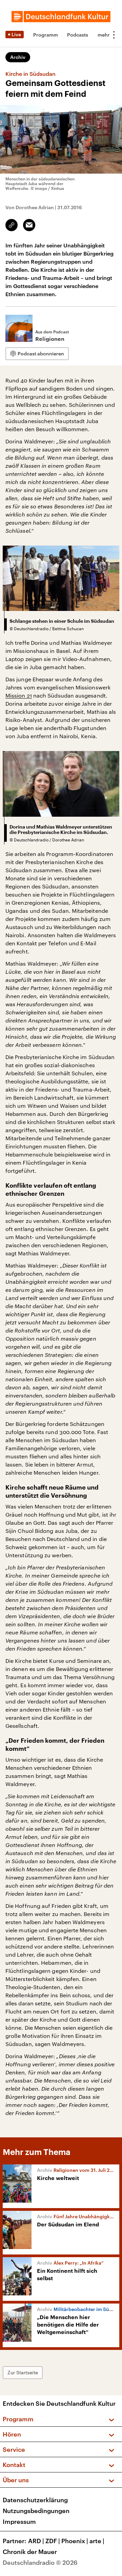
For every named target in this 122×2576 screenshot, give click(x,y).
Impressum (19, 2522)
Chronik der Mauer (30, 2552)
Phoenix (75, 2541)
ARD (36, 2541)
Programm (46, 35)
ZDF (53, 2541)
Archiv (18, 57)
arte (97, 2541)
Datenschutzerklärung (35, 2500)
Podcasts (78, 35)
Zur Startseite (23, 2372)
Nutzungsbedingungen (36, 2511)
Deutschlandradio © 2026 (40, 2562)
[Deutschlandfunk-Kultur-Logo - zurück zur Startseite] (61, 17)
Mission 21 (19, 695)
